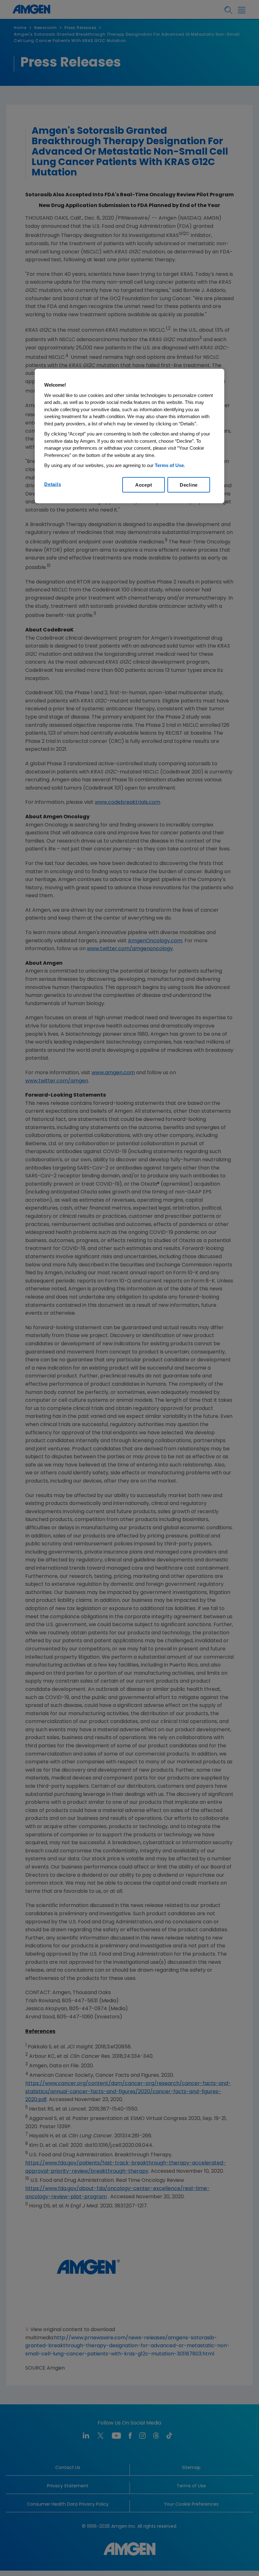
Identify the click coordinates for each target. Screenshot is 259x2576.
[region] (129, 436)
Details (53, 484)
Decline (189, 485)
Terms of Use (169, 465)
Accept (144, 485)
